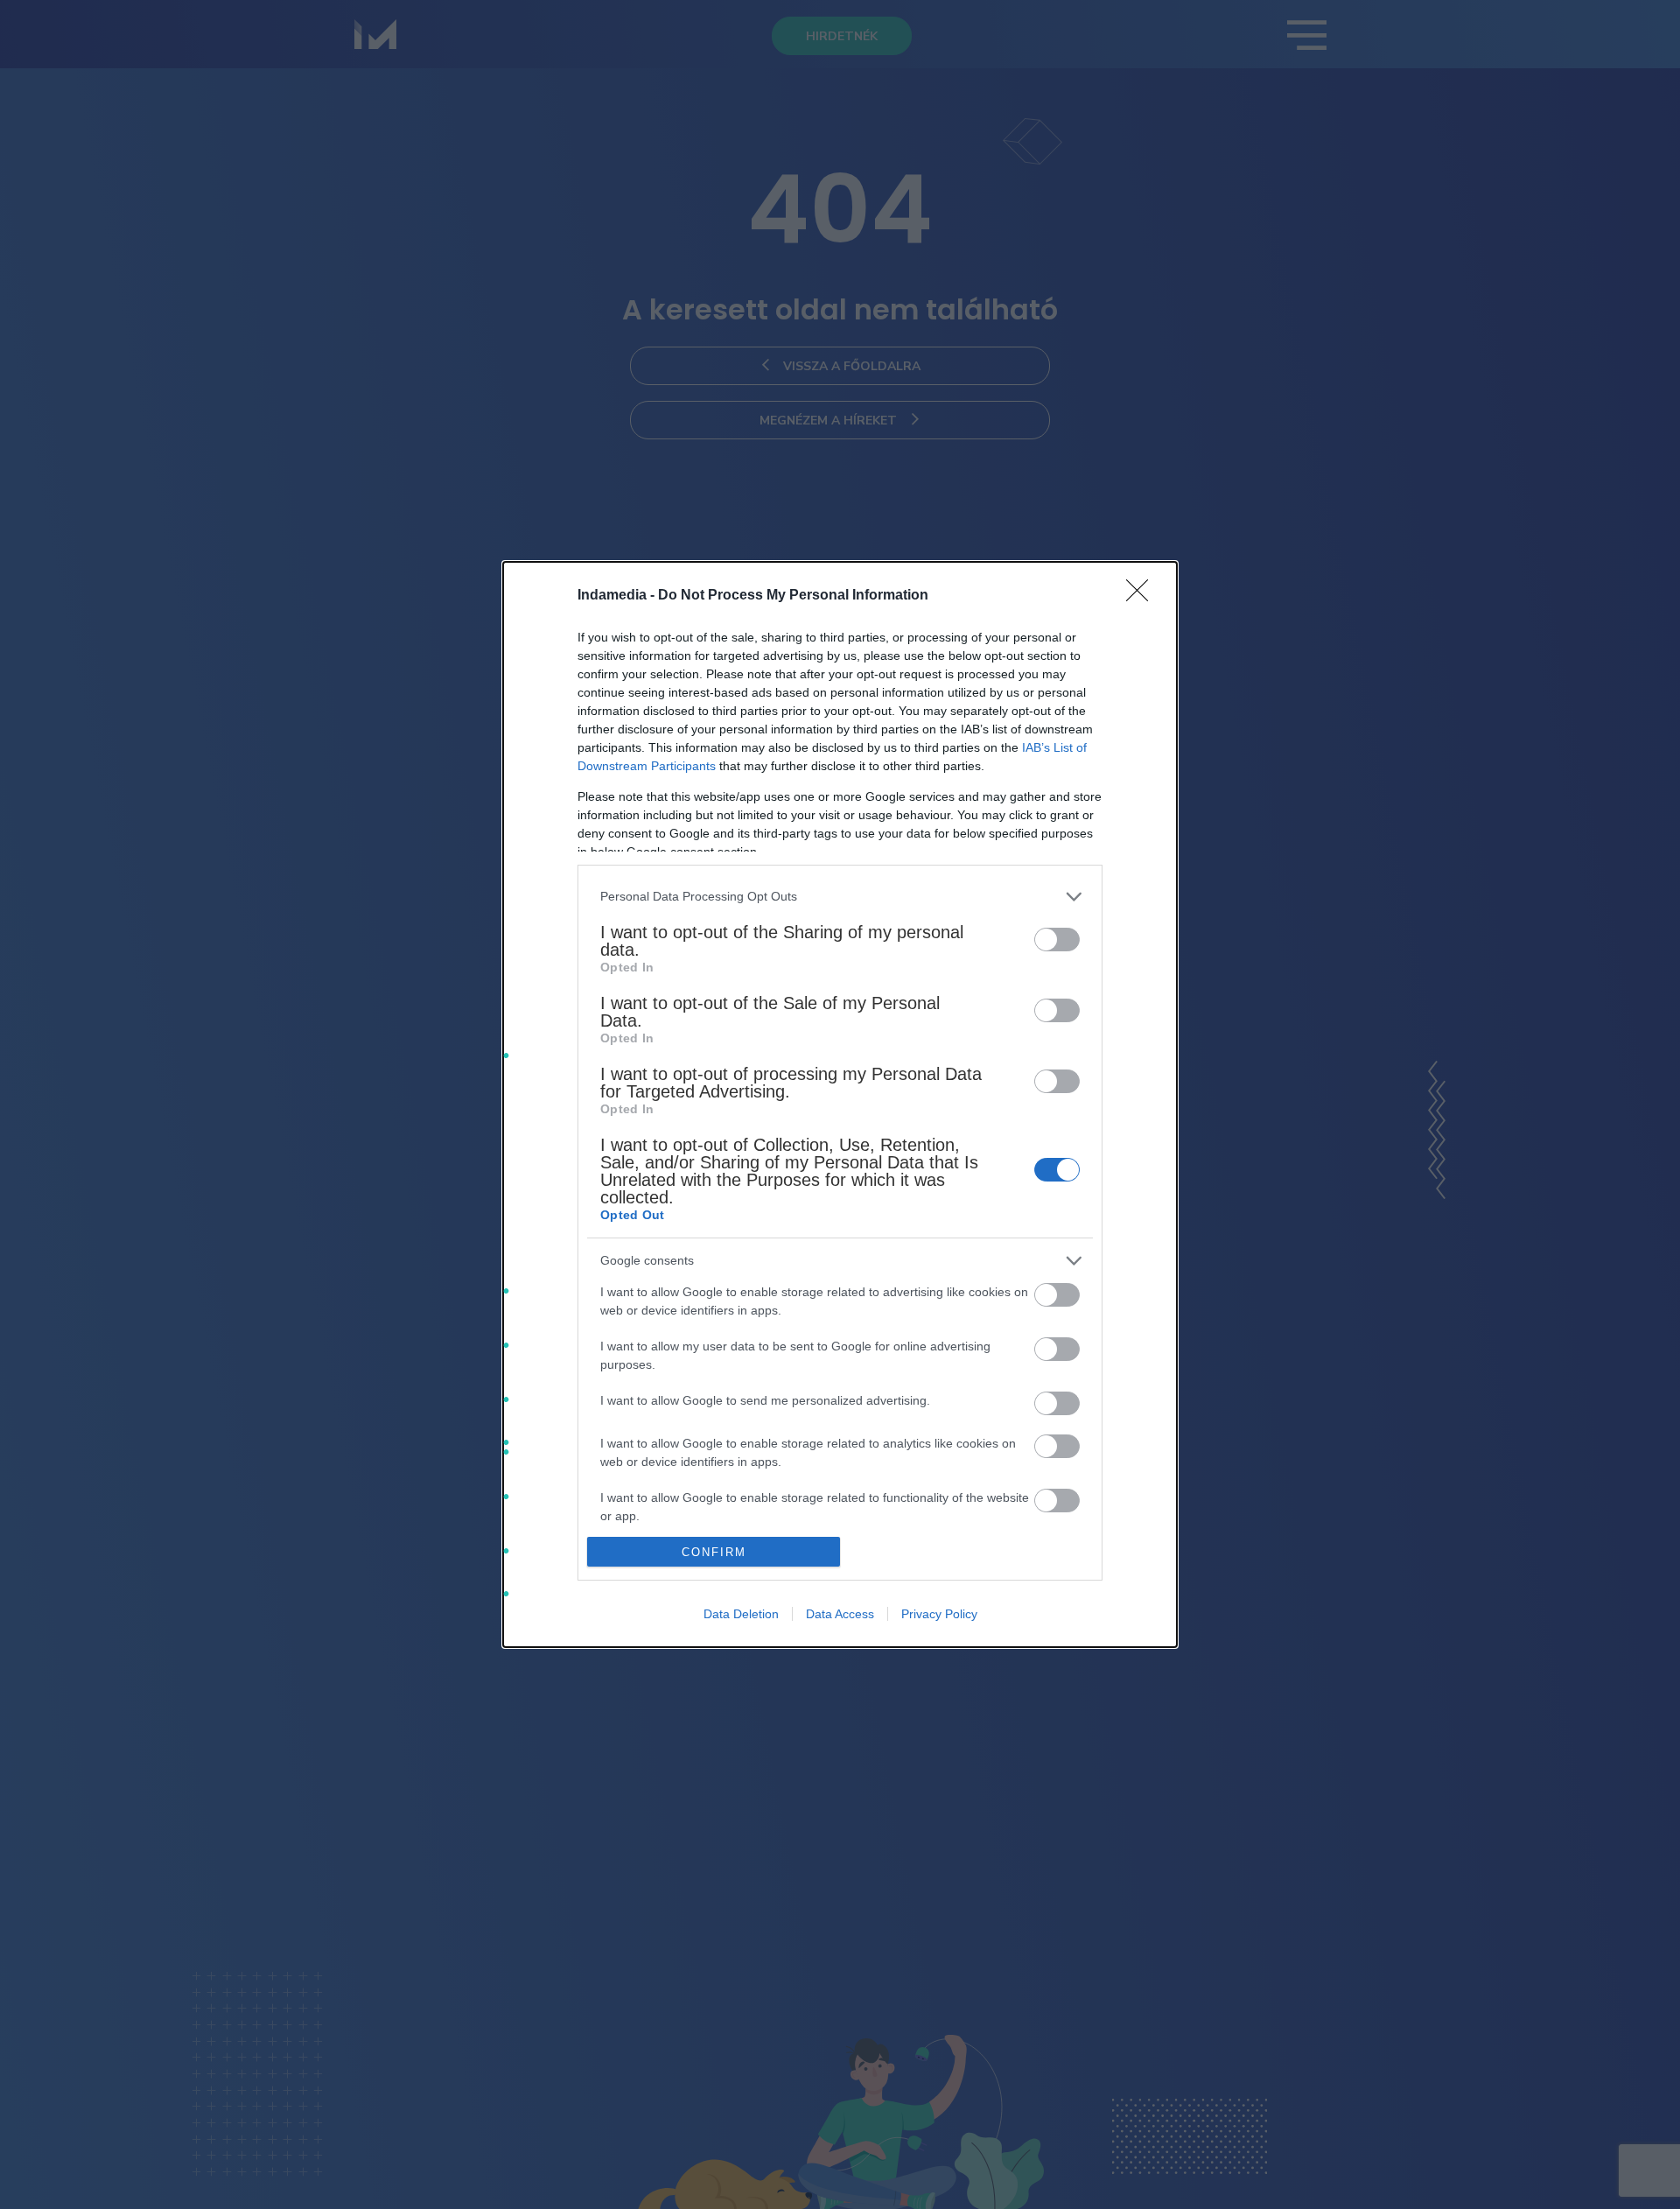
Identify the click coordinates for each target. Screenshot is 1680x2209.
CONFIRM (714, 1552)
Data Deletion (741, 1614)
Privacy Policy (939, 1614)
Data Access (840, 1614)
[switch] (1057, 940)
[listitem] (840, 897)
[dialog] (840, 1104)
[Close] (1143, 596)
